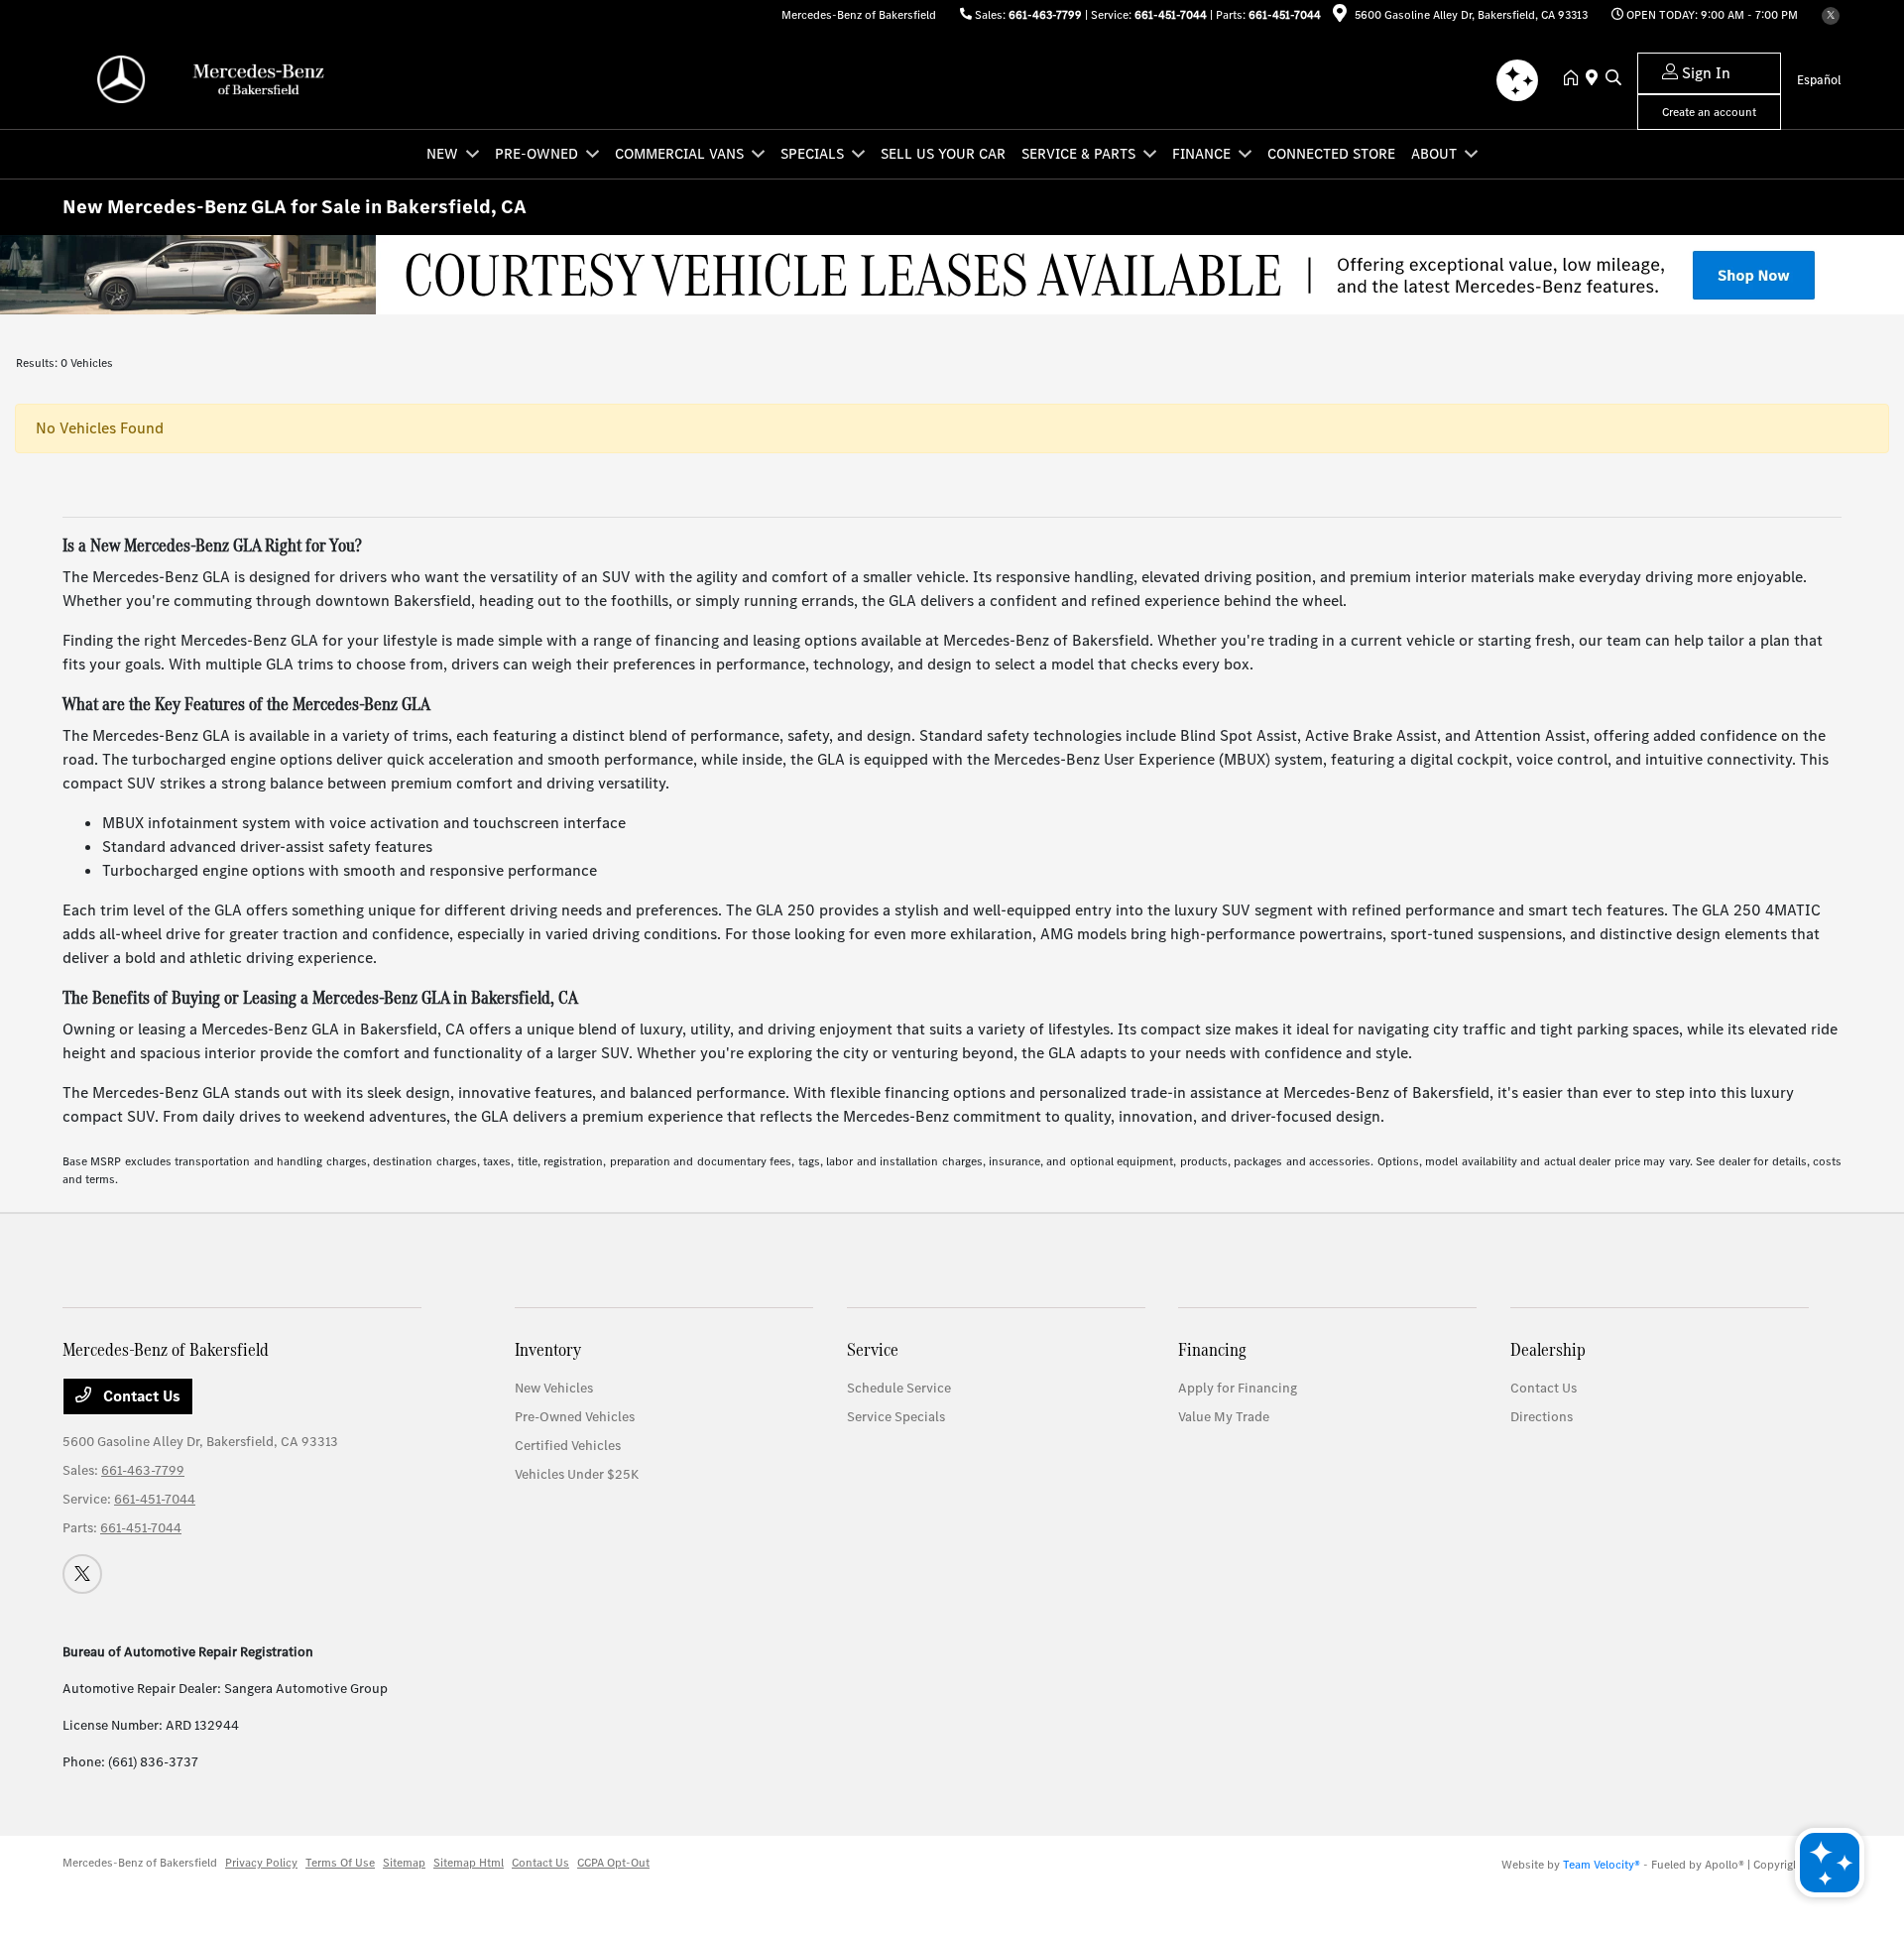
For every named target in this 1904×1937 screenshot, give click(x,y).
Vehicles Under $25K (577, 1474)
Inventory (548, 1349)
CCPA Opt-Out (613, 1863)
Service (873, 1349)
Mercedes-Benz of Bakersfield (140, 1863)
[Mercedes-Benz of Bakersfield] (233, 78)
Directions (1542, 1417)
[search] (1613, 79)
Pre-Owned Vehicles (575, 1417)
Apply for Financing (1238, 1388)
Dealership (1548, 1349)
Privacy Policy (261, 1863)
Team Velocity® (1602, 1865)
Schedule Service (899, 1388)
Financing (1212, 1349)
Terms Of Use (340, 1863)
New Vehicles (554, 1388)
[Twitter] (1831, 16)
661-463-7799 (1045, 15)
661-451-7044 (1171, 15)
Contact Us (140, 1396)
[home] (1575, 79)
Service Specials (896, 1417)
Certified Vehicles (568, 1446)
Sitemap (404, 1863)
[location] (1340, 17)
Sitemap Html (469, 1863)
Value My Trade (1224, 1417)
